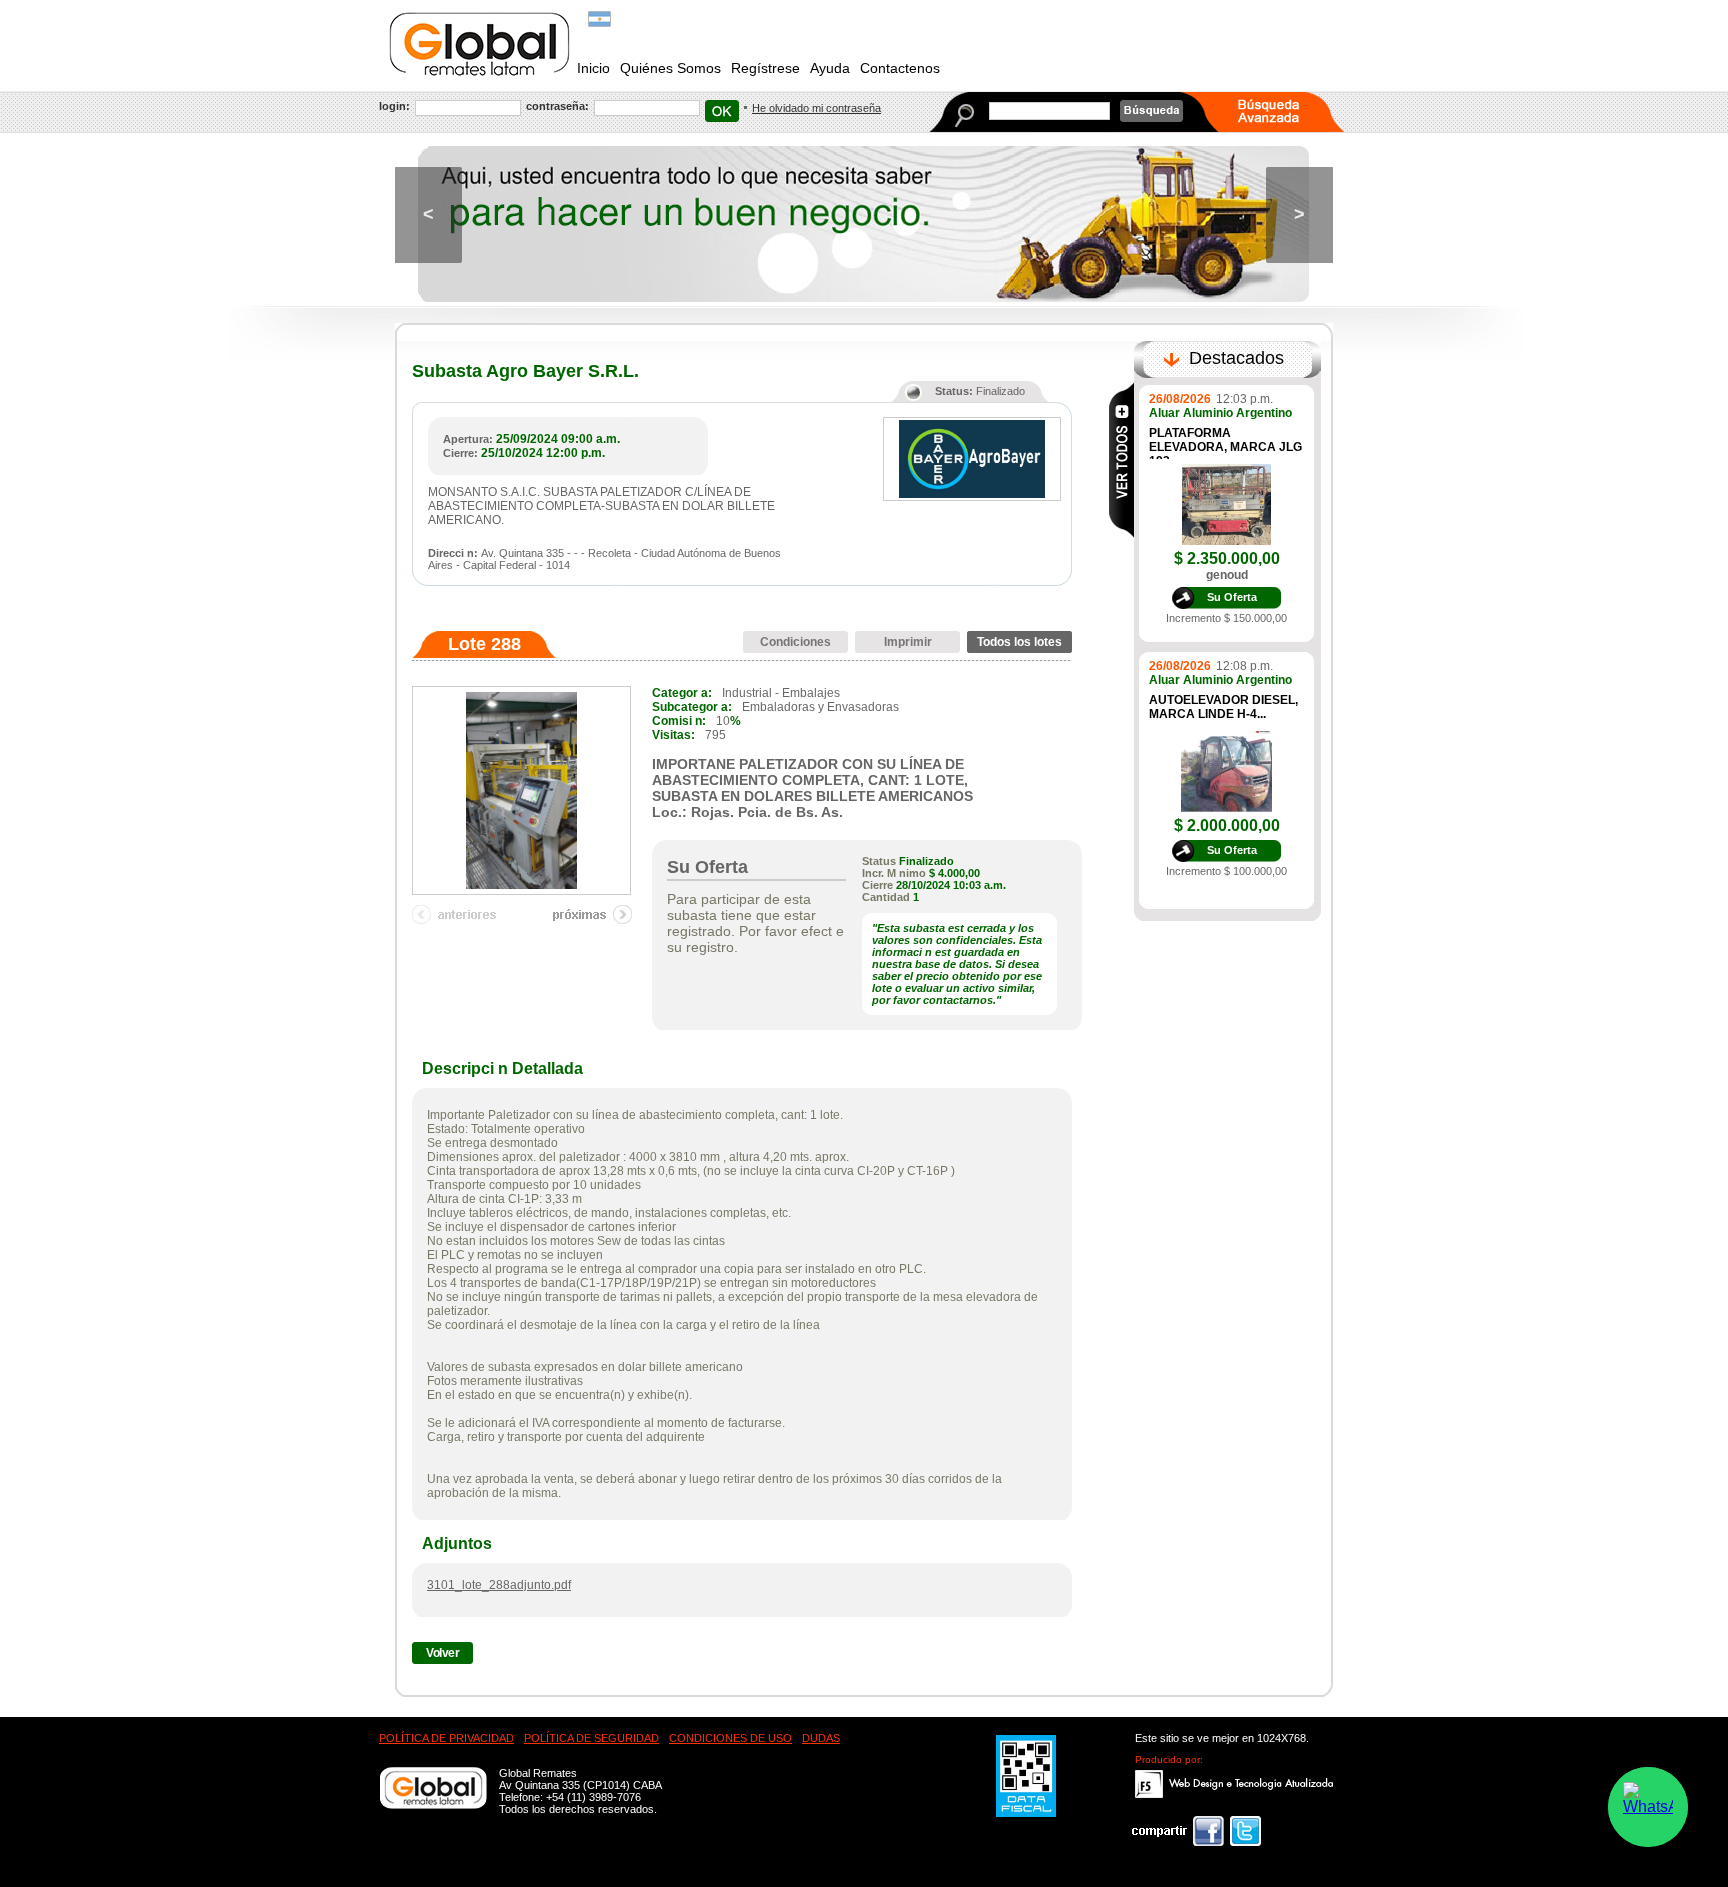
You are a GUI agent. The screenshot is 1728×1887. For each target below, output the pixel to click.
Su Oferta (1232, 597)
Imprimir (908, 642)
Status (879, 861)
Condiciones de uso (730, 1738)
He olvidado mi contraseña (816, 108)
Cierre (877, 885)
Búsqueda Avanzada (1281, 112)
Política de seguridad (591, 1738)
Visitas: (673, 735)
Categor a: (682, 693)
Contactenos (900, 68)
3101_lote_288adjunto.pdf (499, 1585)
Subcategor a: (692, 707)
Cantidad (886, 897)
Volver (442, 1653)
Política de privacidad (446, 1738)
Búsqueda (1151, 111)
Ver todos (1121, 460)
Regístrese (765, 68)
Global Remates (480, 44)
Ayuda (830, 68)
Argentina (599, 19)
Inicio (593, 68)
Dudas (821, 1738)
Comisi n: (679, 721)
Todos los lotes (1019, 642)
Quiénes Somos (670, 68)
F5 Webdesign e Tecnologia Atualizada (1234, 1784)
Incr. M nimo (894, 873)
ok (722, 111)
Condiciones (795, 642)
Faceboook (1178, 1831)
